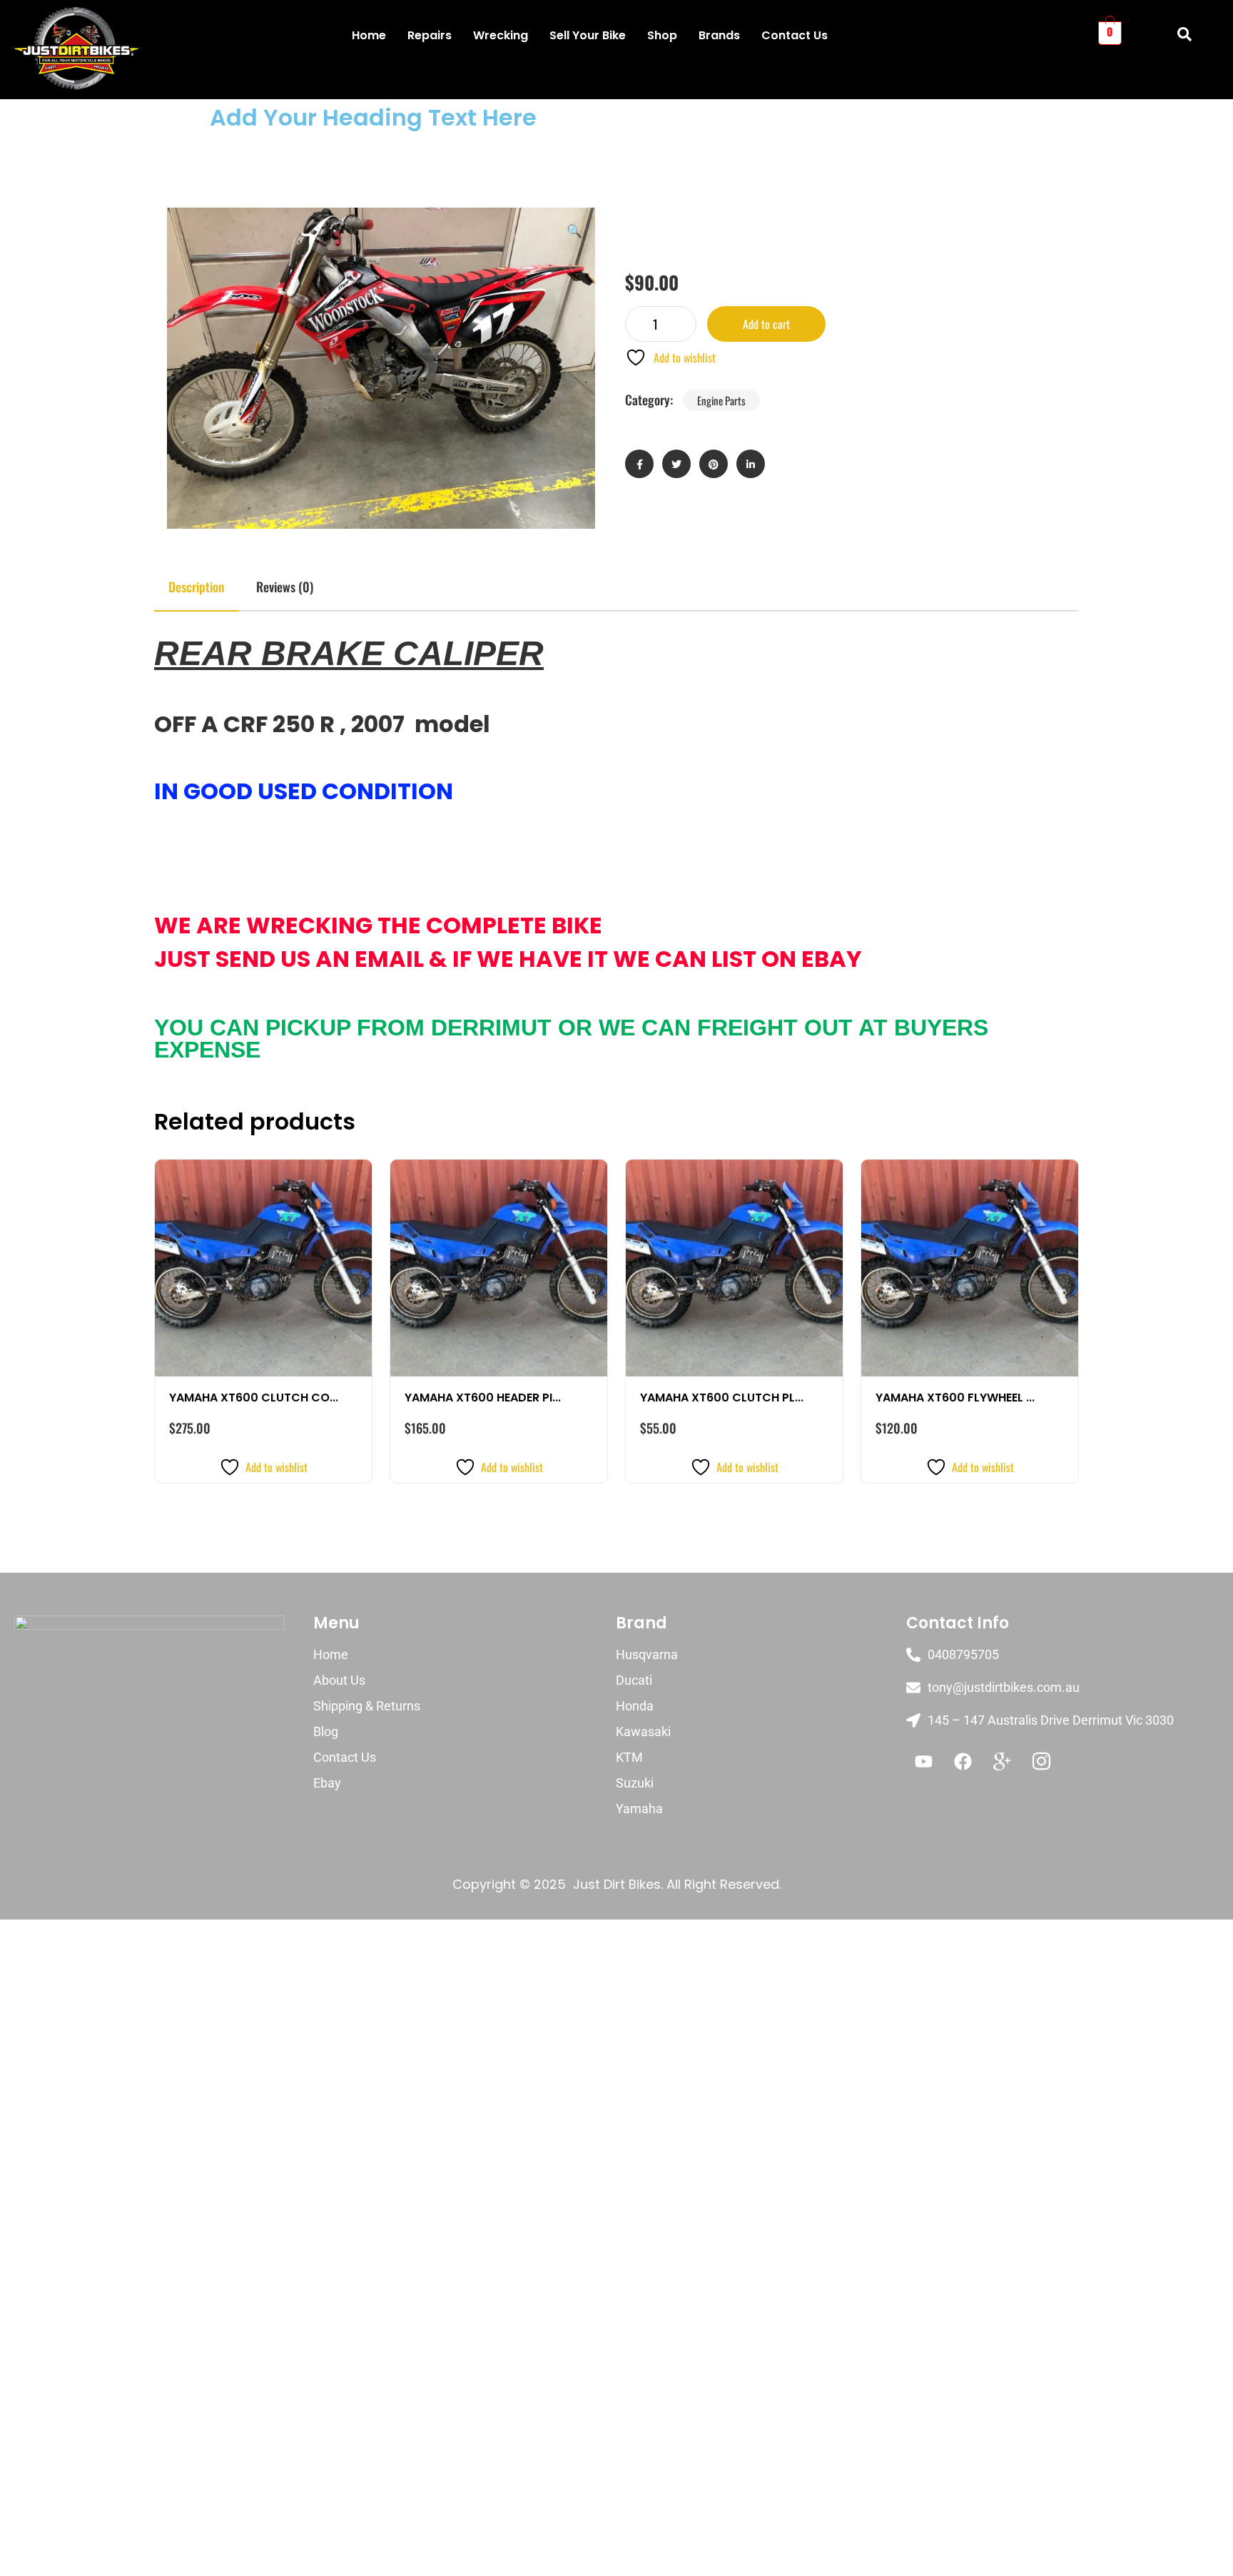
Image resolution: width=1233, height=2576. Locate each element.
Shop (662, 35)
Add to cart (766, 324)
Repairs (430, 35)
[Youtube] (924, 1762)
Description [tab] (197, 587)
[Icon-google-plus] (1003, 1762)
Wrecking (501, 35)
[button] (574, 230)
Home (369, 35)
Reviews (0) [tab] (285, 587)
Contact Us (795, 35)
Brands (719, 35)
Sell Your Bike (588, 35)
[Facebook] (963, 1762)
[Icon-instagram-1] (1042, 1762)
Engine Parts (721, 400)
